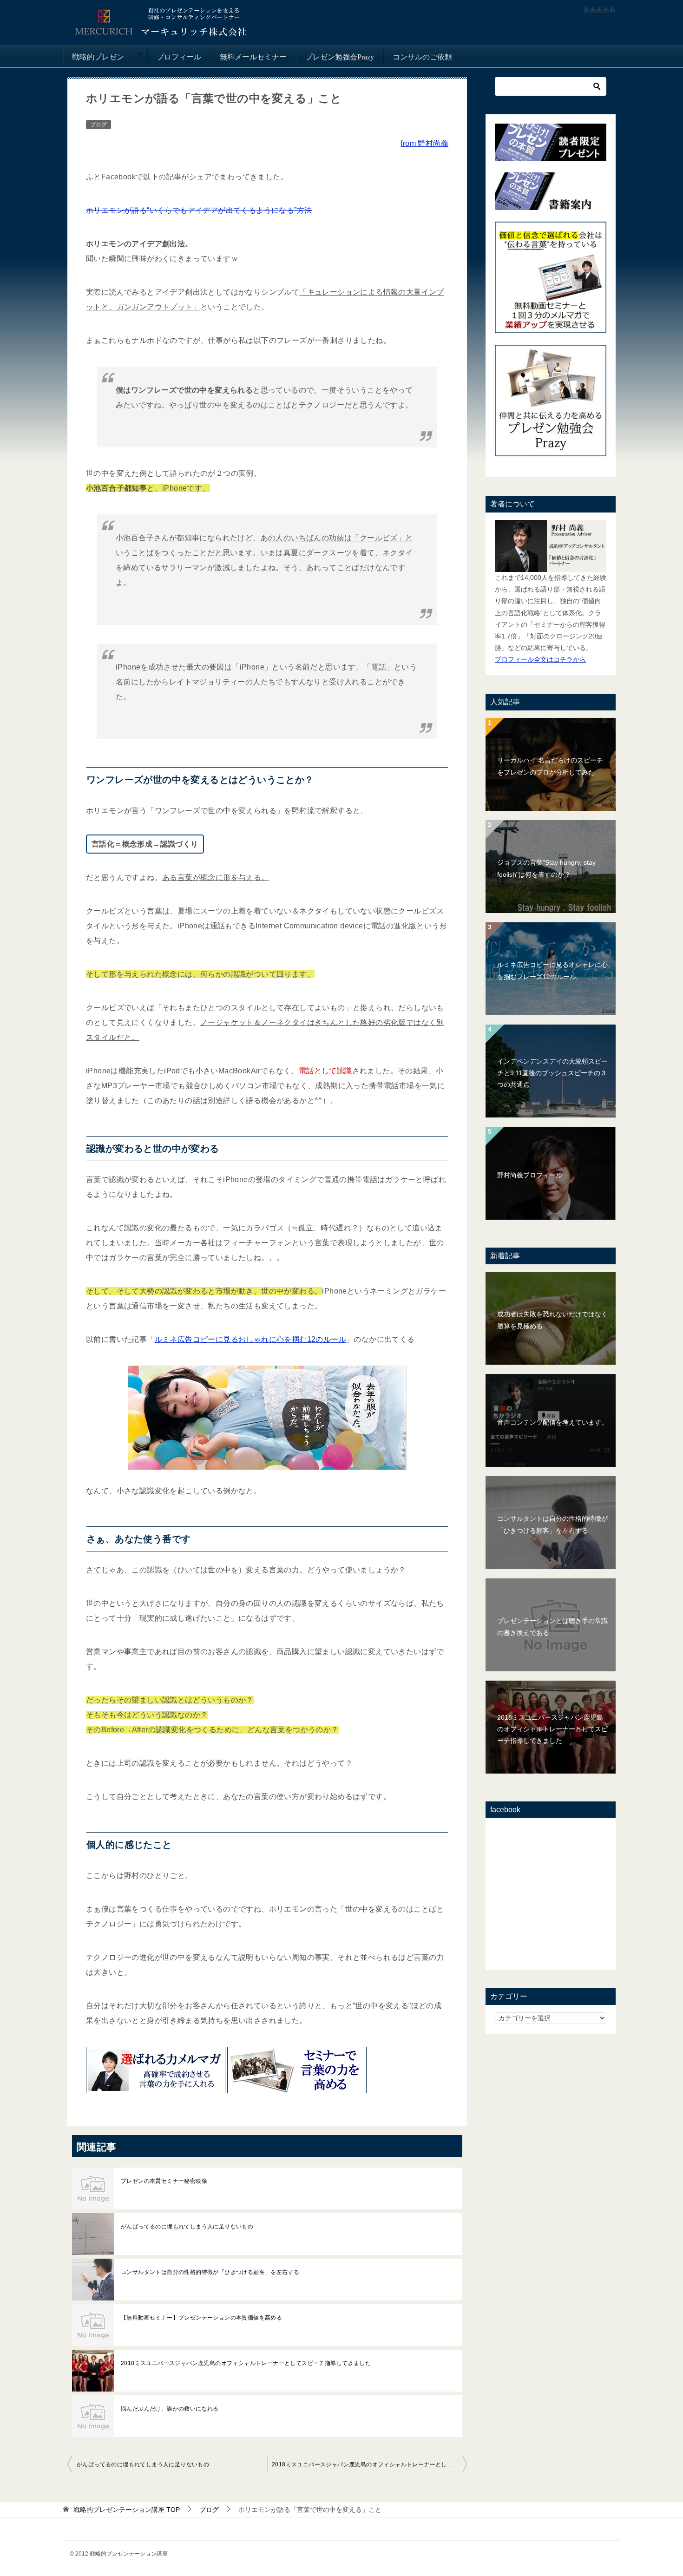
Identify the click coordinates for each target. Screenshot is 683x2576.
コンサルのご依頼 (422, 57)
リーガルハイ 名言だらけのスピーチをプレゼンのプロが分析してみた (550, 766)
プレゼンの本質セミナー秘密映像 (164, 2181)
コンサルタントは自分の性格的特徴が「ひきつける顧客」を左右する (210, 2272)
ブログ (99, 125)
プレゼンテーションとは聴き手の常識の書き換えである (552, 1626)
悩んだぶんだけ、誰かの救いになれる (170, 2409)
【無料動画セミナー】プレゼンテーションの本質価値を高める (201, 2318)
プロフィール (179, 57)
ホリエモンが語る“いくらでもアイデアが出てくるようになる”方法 (199, 210)
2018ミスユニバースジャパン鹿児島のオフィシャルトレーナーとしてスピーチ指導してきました (246, 2363)
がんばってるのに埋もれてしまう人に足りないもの (187, 2227)
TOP (127, 2510)
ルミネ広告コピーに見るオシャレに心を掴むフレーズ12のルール (552, 970)
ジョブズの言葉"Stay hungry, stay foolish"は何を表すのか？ (546, 868)
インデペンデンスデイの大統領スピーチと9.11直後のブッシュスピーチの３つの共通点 (552, 1073)
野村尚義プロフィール (530, 1175)
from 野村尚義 (424, 143)
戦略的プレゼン (98, 57)
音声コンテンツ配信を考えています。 (552, 1422)
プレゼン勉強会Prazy (340, 57)
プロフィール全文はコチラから (540, 659)
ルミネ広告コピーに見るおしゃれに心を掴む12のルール (250, 1339)
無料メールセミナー (253, 57)
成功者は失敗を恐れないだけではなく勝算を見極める (552, 1320)
